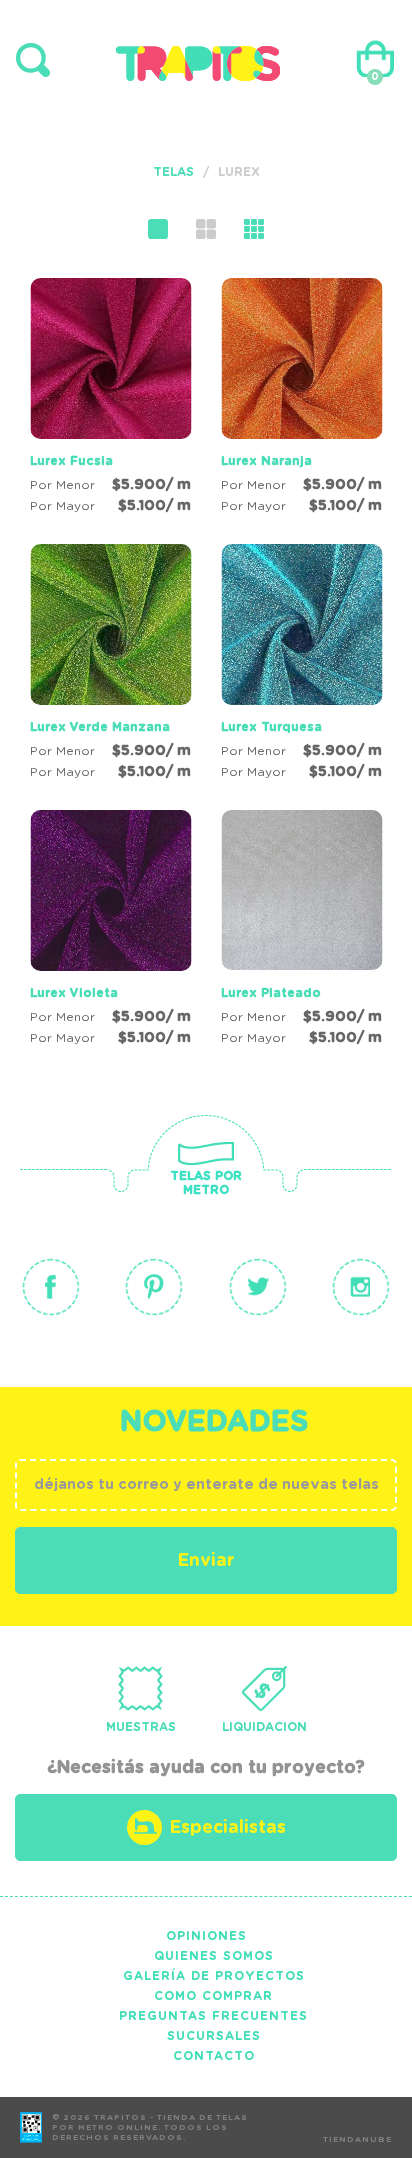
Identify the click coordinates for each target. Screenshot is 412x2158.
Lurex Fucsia (71, 461)
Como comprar (213, 1996)
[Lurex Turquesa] (301, 665)
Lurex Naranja (266, 461)
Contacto (214, 2056)
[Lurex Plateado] (301, 931)
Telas (173, 172)
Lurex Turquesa (271, 727)
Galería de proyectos (214, 1976)
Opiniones (206, 1936)
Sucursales (214, 2036)
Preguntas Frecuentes (213, 2016)
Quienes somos (214, 1956)
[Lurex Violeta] (110, 931)
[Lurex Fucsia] (110, 399)
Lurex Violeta (74, 993)
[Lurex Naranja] (301, 399)
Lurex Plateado (271, 993)
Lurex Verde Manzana (100, 727)
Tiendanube (357, 2140)
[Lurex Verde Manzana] (110, 665)
